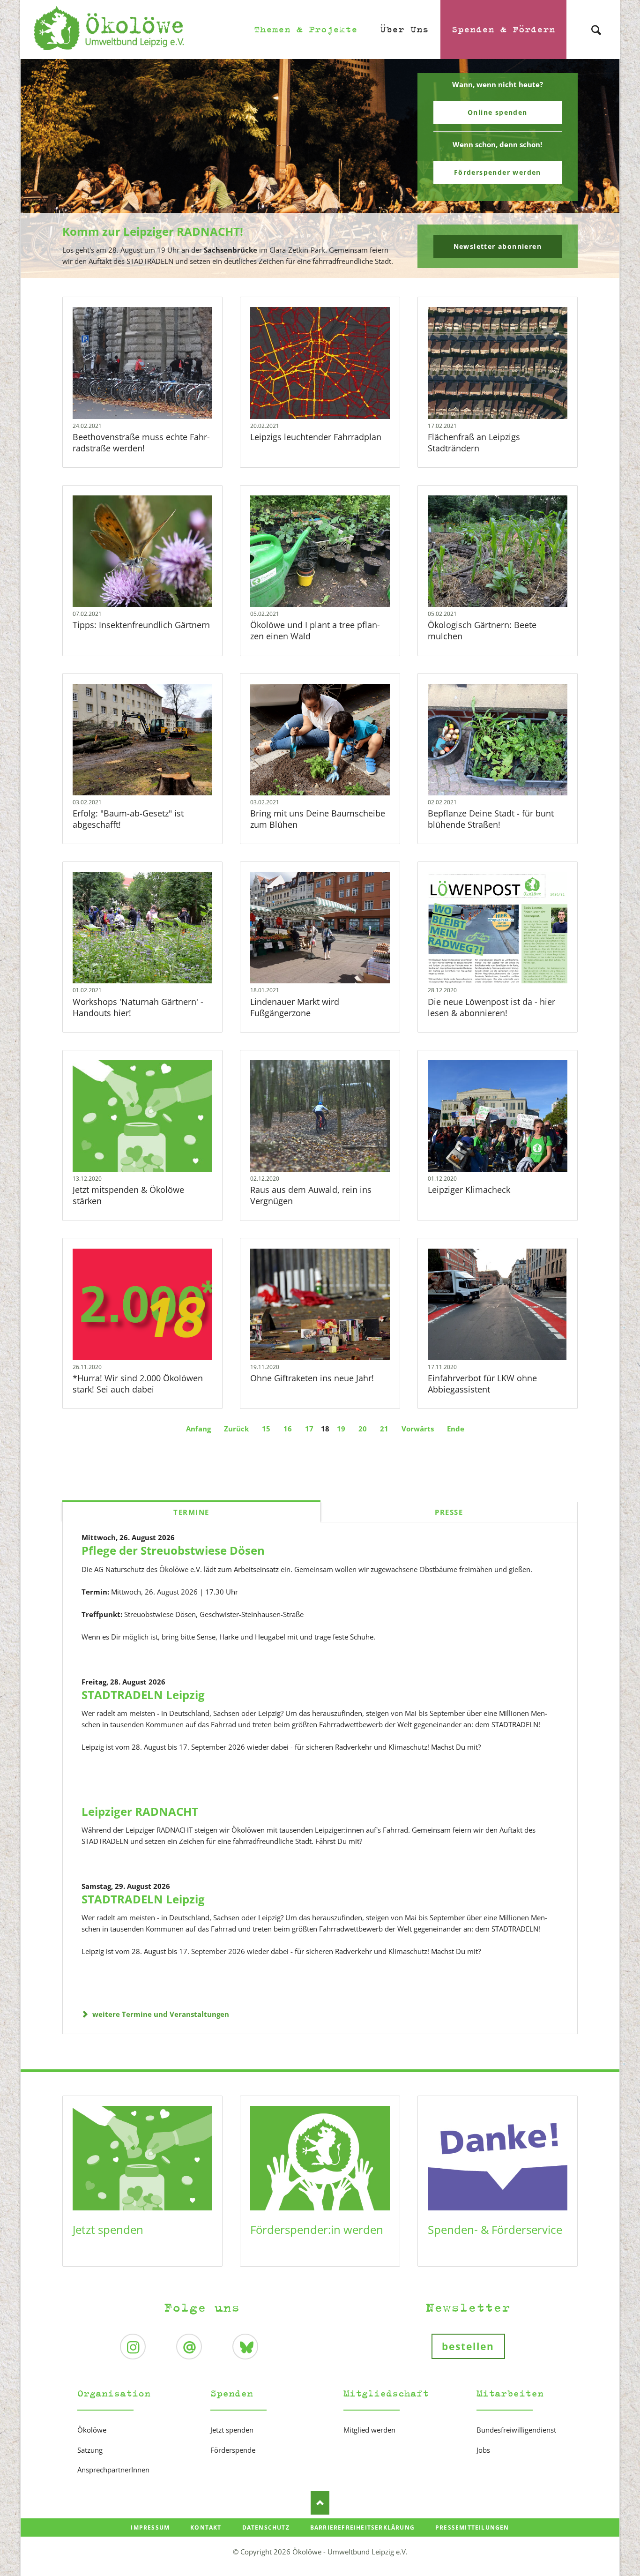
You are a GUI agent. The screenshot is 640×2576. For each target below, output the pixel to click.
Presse (449, 1512)
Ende (456, 1429)
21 (384, 1429)
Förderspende (233, 2450)
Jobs (483, 2450)
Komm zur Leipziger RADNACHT (316, 272)
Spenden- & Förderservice (495, 2229)
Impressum (150, 2527)
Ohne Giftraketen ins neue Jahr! (312, 1378)
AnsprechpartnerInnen (113, 2470)
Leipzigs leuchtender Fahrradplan (316, 437)
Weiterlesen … (160, 388)
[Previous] (42, 169)
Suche (596, 22)
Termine (191, 1512)
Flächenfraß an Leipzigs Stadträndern (474, 442)
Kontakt (206, 2527)
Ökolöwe (92, 2430)
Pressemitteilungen (472, 2527)
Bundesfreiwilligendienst (516, 2430)
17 (309, 1429)
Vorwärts (418, 1429)
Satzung (90, 2450)
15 (266, 1429)
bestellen (468, 2346)
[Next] (598, 169)
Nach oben (320, 2503)
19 (341, 1429)
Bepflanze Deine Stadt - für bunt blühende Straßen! (491, 819)
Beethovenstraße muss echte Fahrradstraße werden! (141, 442)
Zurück (236, 1429)
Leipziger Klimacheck (469, 1190)
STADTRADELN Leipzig (143, 1695)
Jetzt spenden (108, 2229)
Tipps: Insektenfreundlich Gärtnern (141, 625)
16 (288, 1429)
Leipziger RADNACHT (140, 1811)
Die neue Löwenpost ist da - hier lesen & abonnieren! (491, 1007)
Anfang (198, 1429)
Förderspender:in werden (317, 2229)
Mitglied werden (369, 2430)
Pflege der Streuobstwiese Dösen (173, 1550)
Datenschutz (266, 2527)
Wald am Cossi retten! (324, 272)
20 (363, 1429)
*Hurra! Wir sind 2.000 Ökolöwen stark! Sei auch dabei (138, 1384)
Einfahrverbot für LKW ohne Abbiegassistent (482, 1384)
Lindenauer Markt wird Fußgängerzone (295, 1007)
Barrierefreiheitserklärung (362, 2527)
